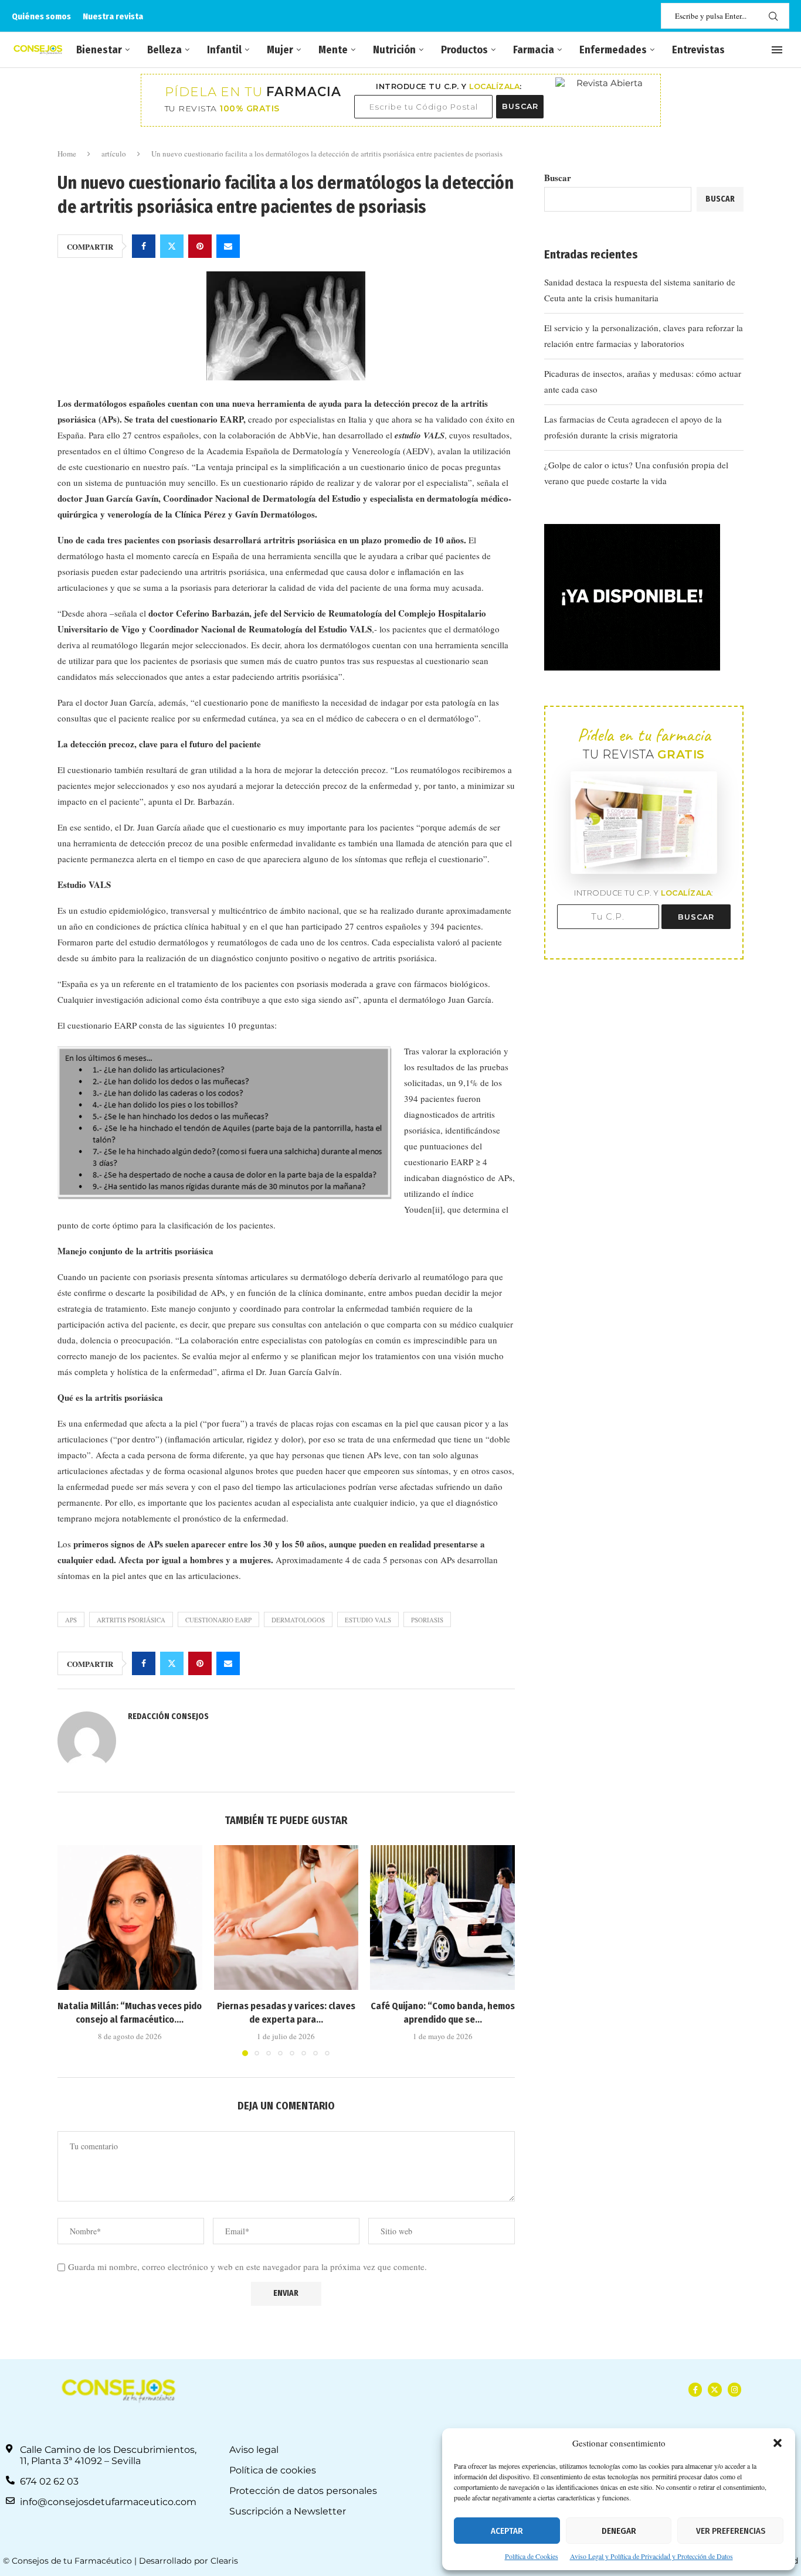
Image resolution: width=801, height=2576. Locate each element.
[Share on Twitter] (172, 246)
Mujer (280, 50)
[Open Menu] (777, 50)
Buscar (558, 178)
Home (67, 154)
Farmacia (534, 50)
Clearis (224, 2561)
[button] (778, 2443)
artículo (114, 154)
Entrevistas (698, 50)
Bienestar (99, 50)
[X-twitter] (715, 2389)
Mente (333, 50)
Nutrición (394, 50)
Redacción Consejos (168, 1716)
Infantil (224, 50)
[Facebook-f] (695, 2389)
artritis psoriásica (131, 1620)
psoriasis (427, 1620)
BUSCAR (520, 106)
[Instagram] (734, 2389)
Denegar (619, 2531)
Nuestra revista (113, 16)
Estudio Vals (368, 1620)
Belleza (164, 50)
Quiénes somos (41, 16)
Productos (464, 50)
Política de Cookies (532, 2556)
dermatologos (298, 1620)
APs (71, 1620)
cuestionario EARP (218, 1620)
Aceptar (507, 2531)
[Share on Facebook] (144, 246)
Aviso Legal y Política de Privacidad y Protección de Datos (651, 2556)
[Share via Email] (228, 246)
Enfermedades (613, 50)
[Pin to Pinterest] (200, 246)
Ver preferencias (731, 2531)
